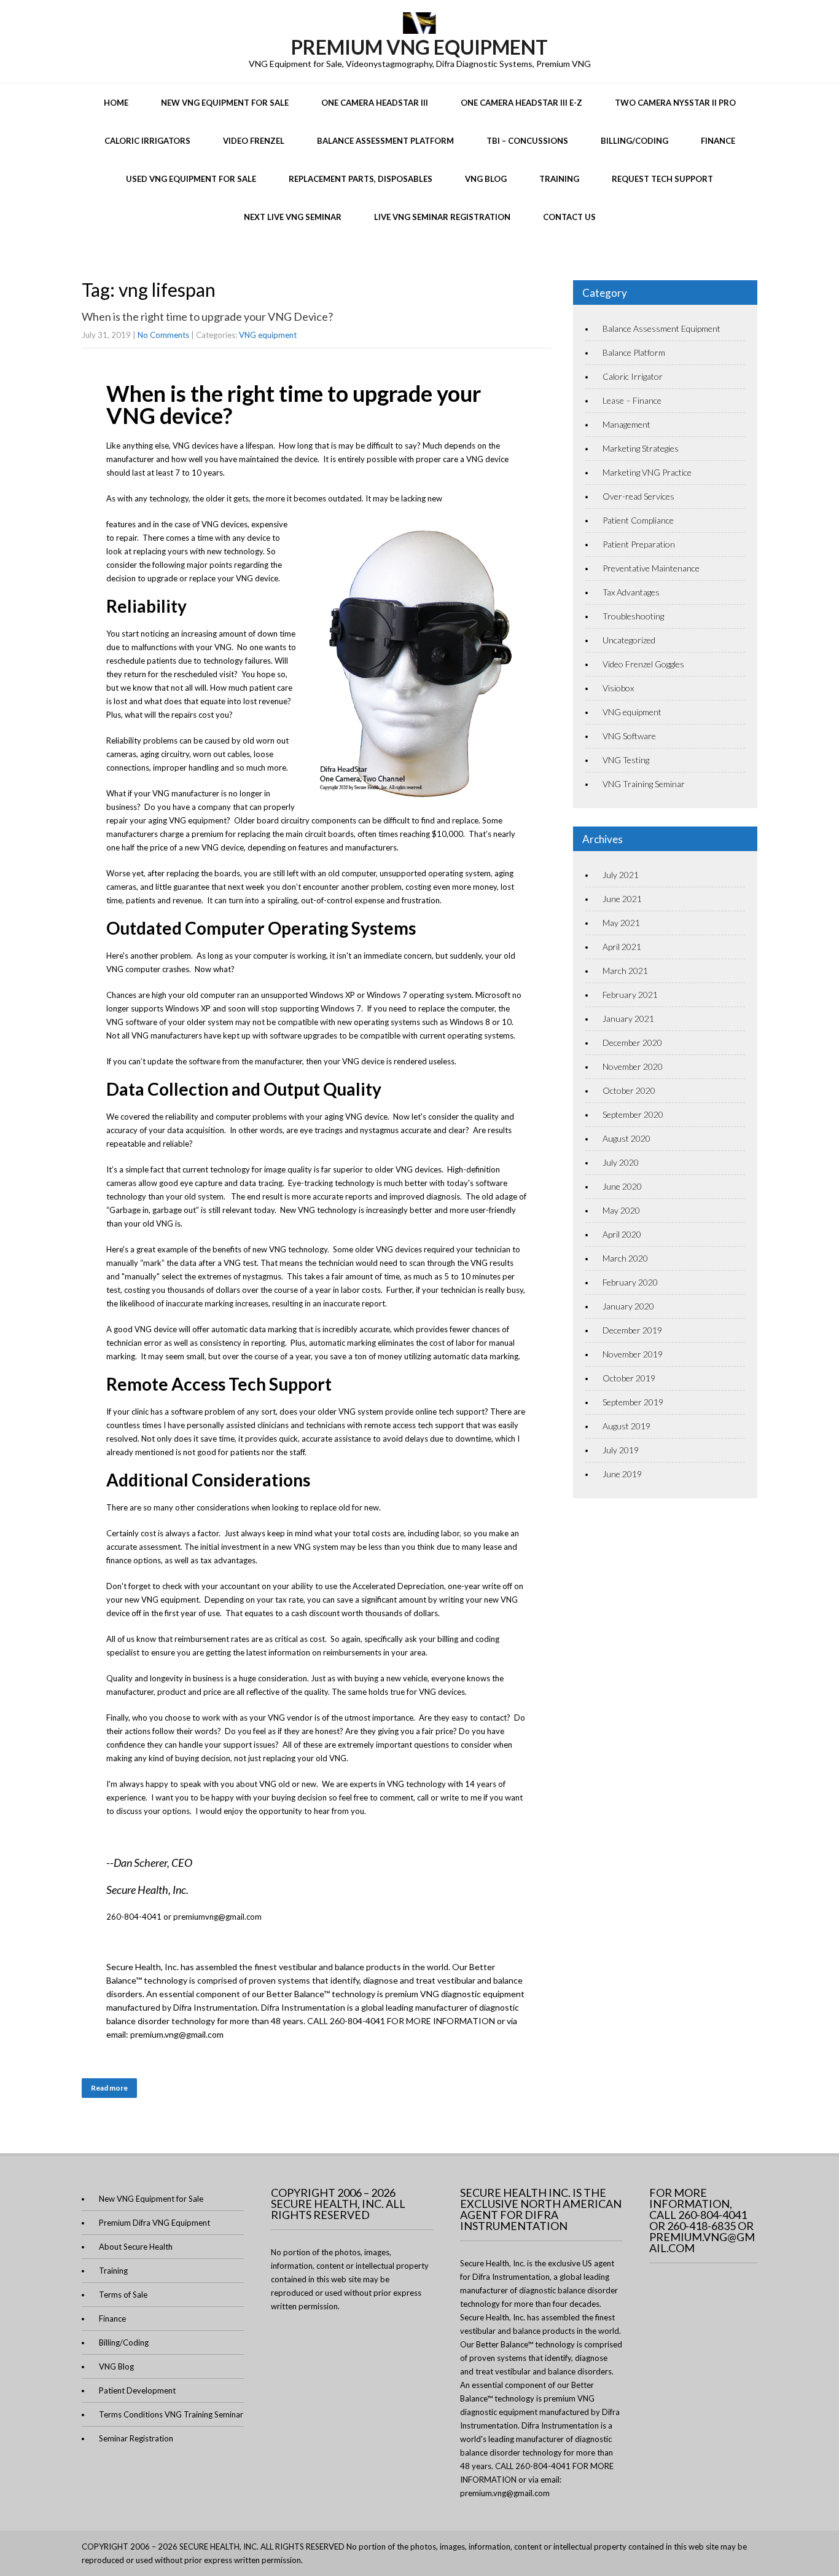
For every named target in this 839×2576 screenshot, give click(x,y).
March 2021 (625, 971)
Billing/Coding (634, 141)
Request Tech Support (662, 179)
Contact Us (569, 217)
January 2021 (628, 1019)
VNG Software (629, 736)
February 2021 (630, 995)
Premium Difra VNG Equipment (154, 2223)
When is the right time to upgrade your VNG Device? (208, 316)
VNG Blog (486, 179)
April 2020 (622, 1234)
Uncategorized (629, 640)
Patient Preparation (639, 544)
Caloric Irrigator (633, 376)
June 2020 (622, 1186)
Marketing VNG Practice (647, 472)
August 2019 (626, 1426)
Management (626, 424)
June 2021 (622, 899)
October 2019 (629, 1378)
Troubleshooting (633, 616)
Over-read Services (638, 496)
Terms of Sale (123, 2295)
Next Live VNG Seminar (293, 217)
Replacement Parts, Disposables (361, 179)
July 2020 (621, 1162)
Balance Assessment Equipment (661, 328)
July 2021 (621, 875)
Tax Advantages (631, 592)
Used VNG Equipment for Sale (191, 179)
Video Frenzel (254, 141)
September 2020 (633, 1114)
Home (116, 103)
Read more (109, 2088)
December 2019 (632, 1330)
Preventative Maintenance (651, 568)
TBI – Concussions (527, 141)
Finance (718, 141)
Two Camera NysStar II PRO (675, 103)
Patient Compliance (638, 520)
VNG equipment (268, 335)
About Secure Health (136, 2247)
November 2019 (633, 1354)
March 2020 (625, 1258)
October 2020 (629, 1090)
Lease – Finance (632, 400)
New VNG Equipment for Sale (225, 103)
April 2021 (622, 947)
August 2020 (626, 1138)
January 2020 (628, 1306)
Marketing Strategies (641, 448)
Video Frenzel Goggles (643, 664)
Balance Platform (634, 352)
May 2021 (621, 923)
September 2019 (633, 1402)
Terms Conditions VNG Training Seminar (171, 2414)
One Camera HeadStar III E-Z (521, 103)
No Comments (163, 335)
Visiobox (618, 688)
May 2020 (621, 1210)
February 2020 (630, 1282)
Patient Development (137, 2390)
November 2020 (633, 1066)
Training (559, 179)
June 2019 (622, 1474)
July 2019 (621, 1450)
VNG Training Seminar (644, 784)
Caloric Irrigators (147, 141)
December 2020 (632, 1043)
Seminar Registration (136, 2438)
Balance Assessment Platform (385, 141)
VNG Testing (626, 760)
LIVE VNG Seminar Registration (442, 217)
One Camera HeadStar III (375, 103)
